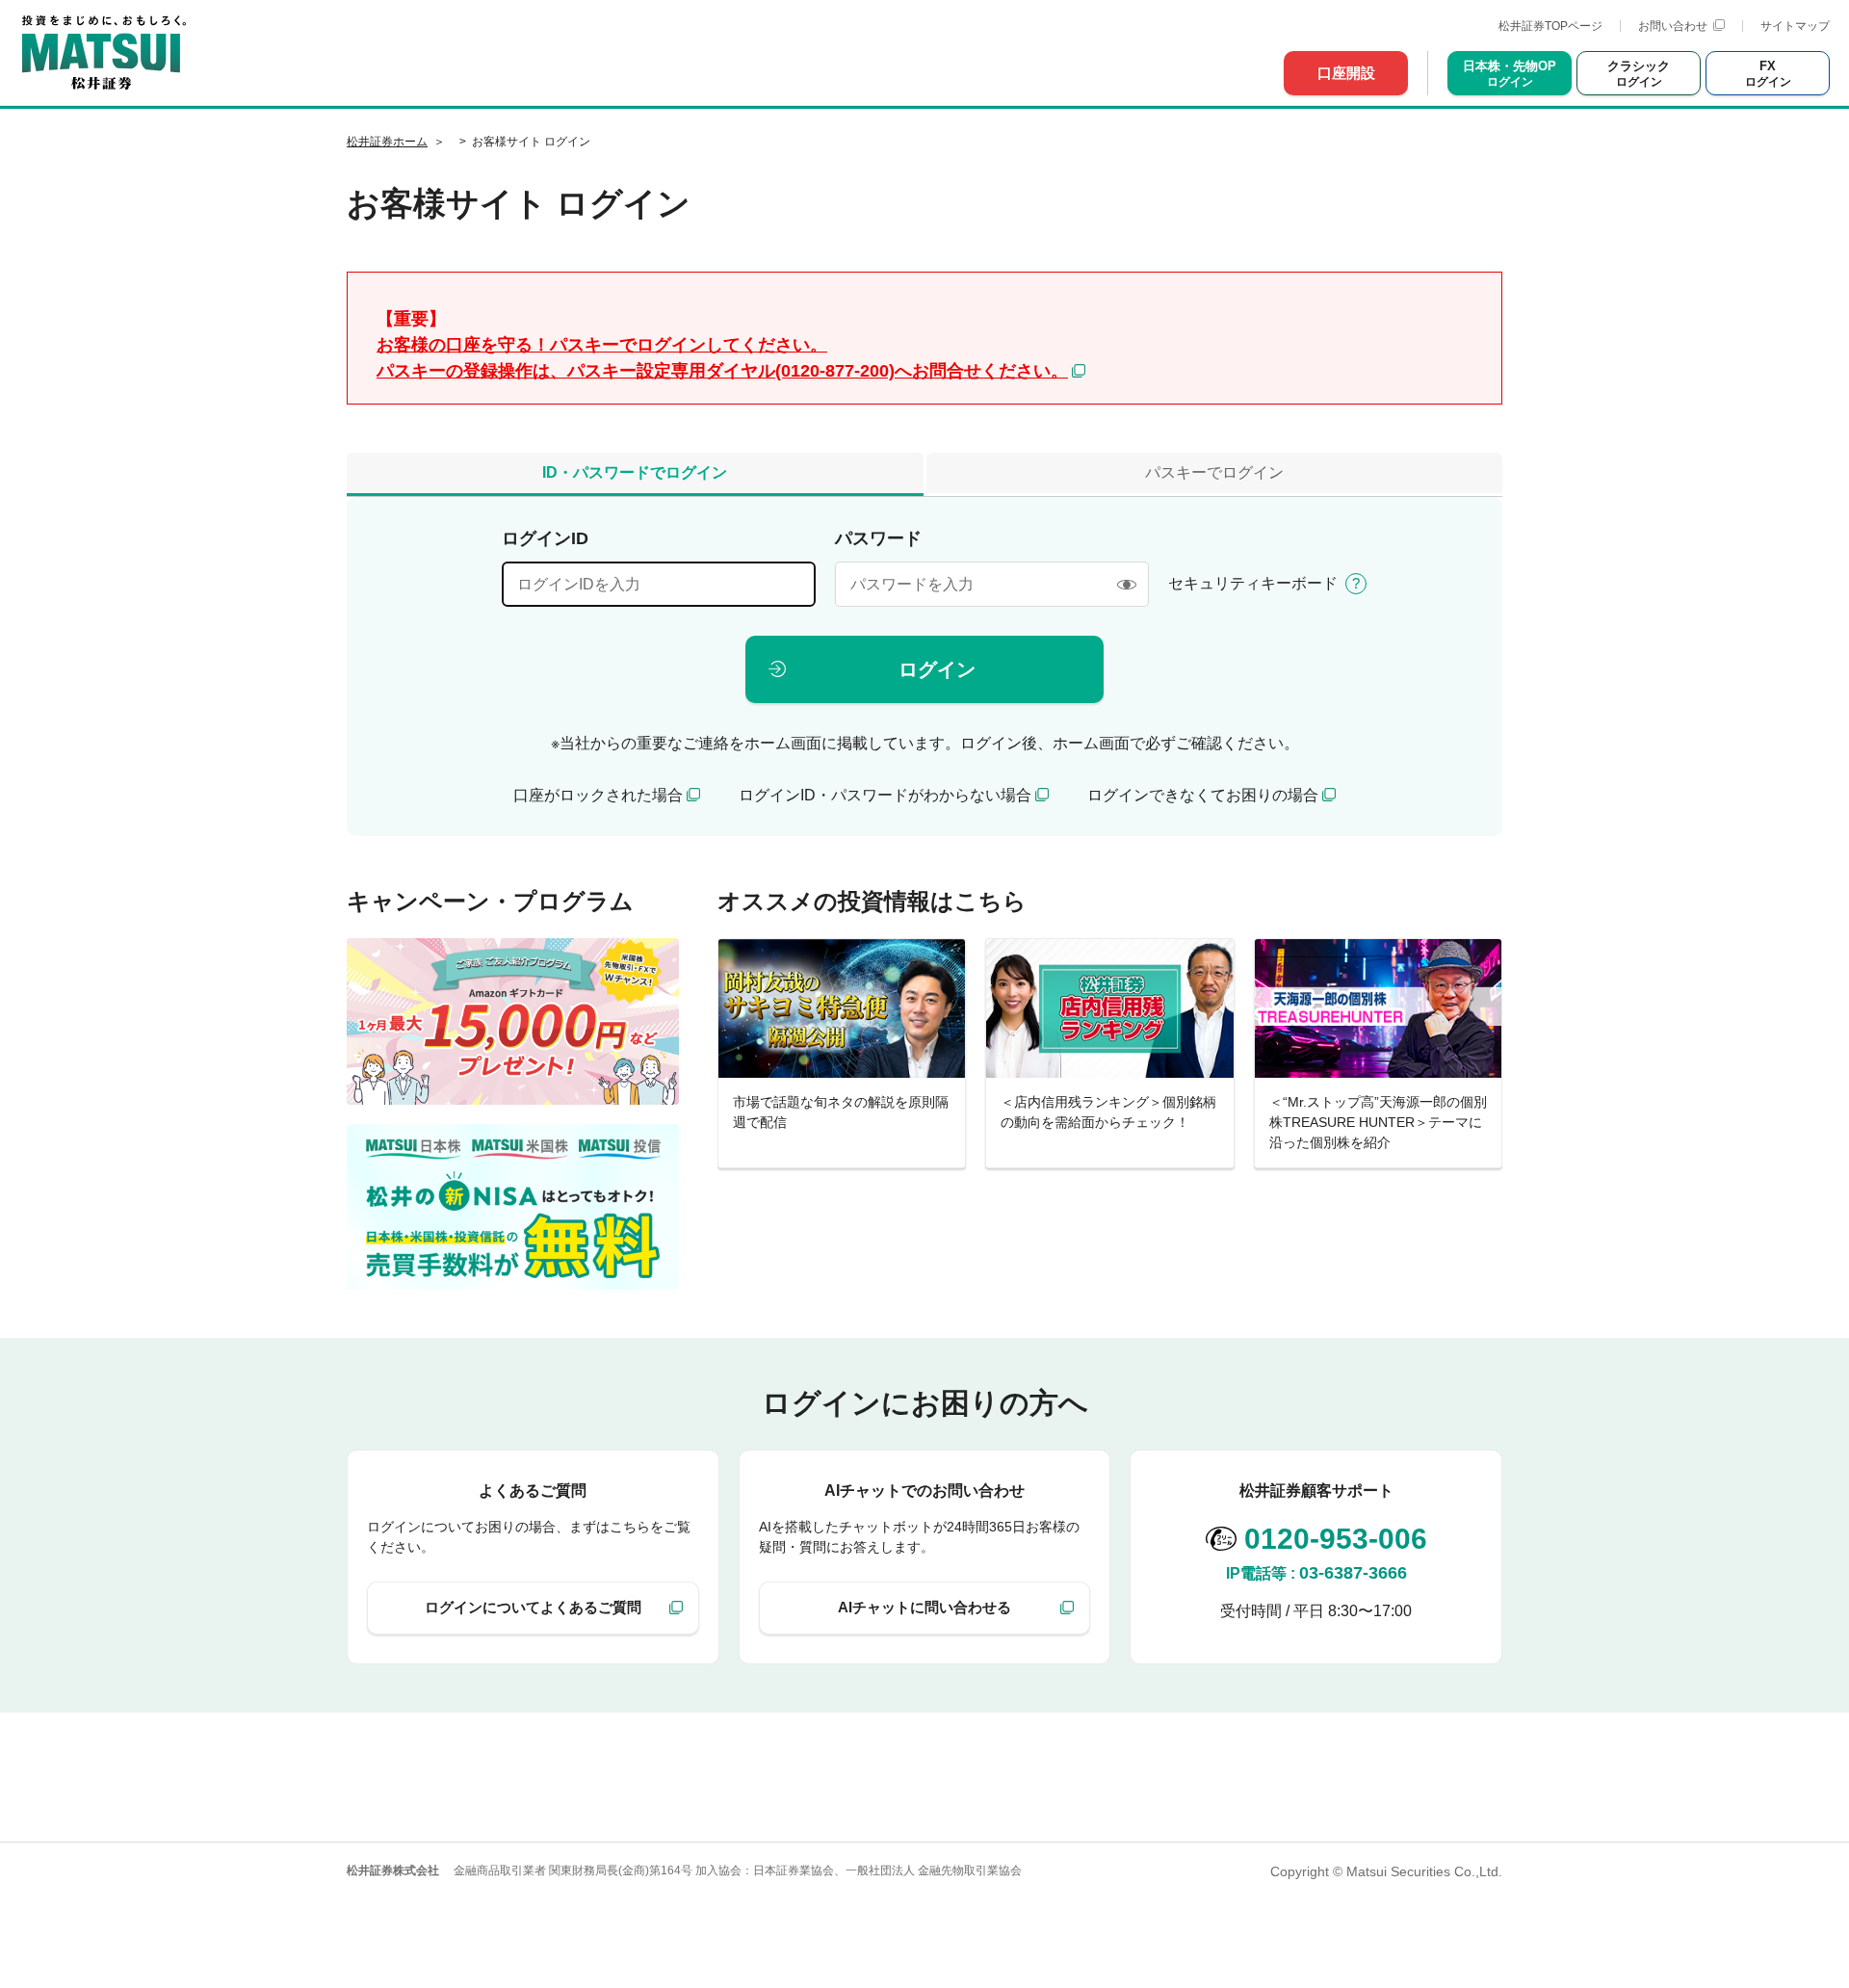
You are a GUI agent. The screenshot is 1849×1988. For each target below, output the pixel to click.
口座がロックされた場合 (598, 795)
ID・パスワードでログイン (635, 472)
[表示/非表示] (1126, 584)
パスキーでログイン (1214, 472)
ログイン (937, 669)
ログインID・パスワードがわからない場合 (885, 795)
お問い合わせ (1673, 26)
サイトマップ (1795, 26)
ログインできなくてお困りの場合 (1203, 795)
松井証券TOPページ (1550, 26)
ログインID (545, 538)
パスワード (878, 538)
